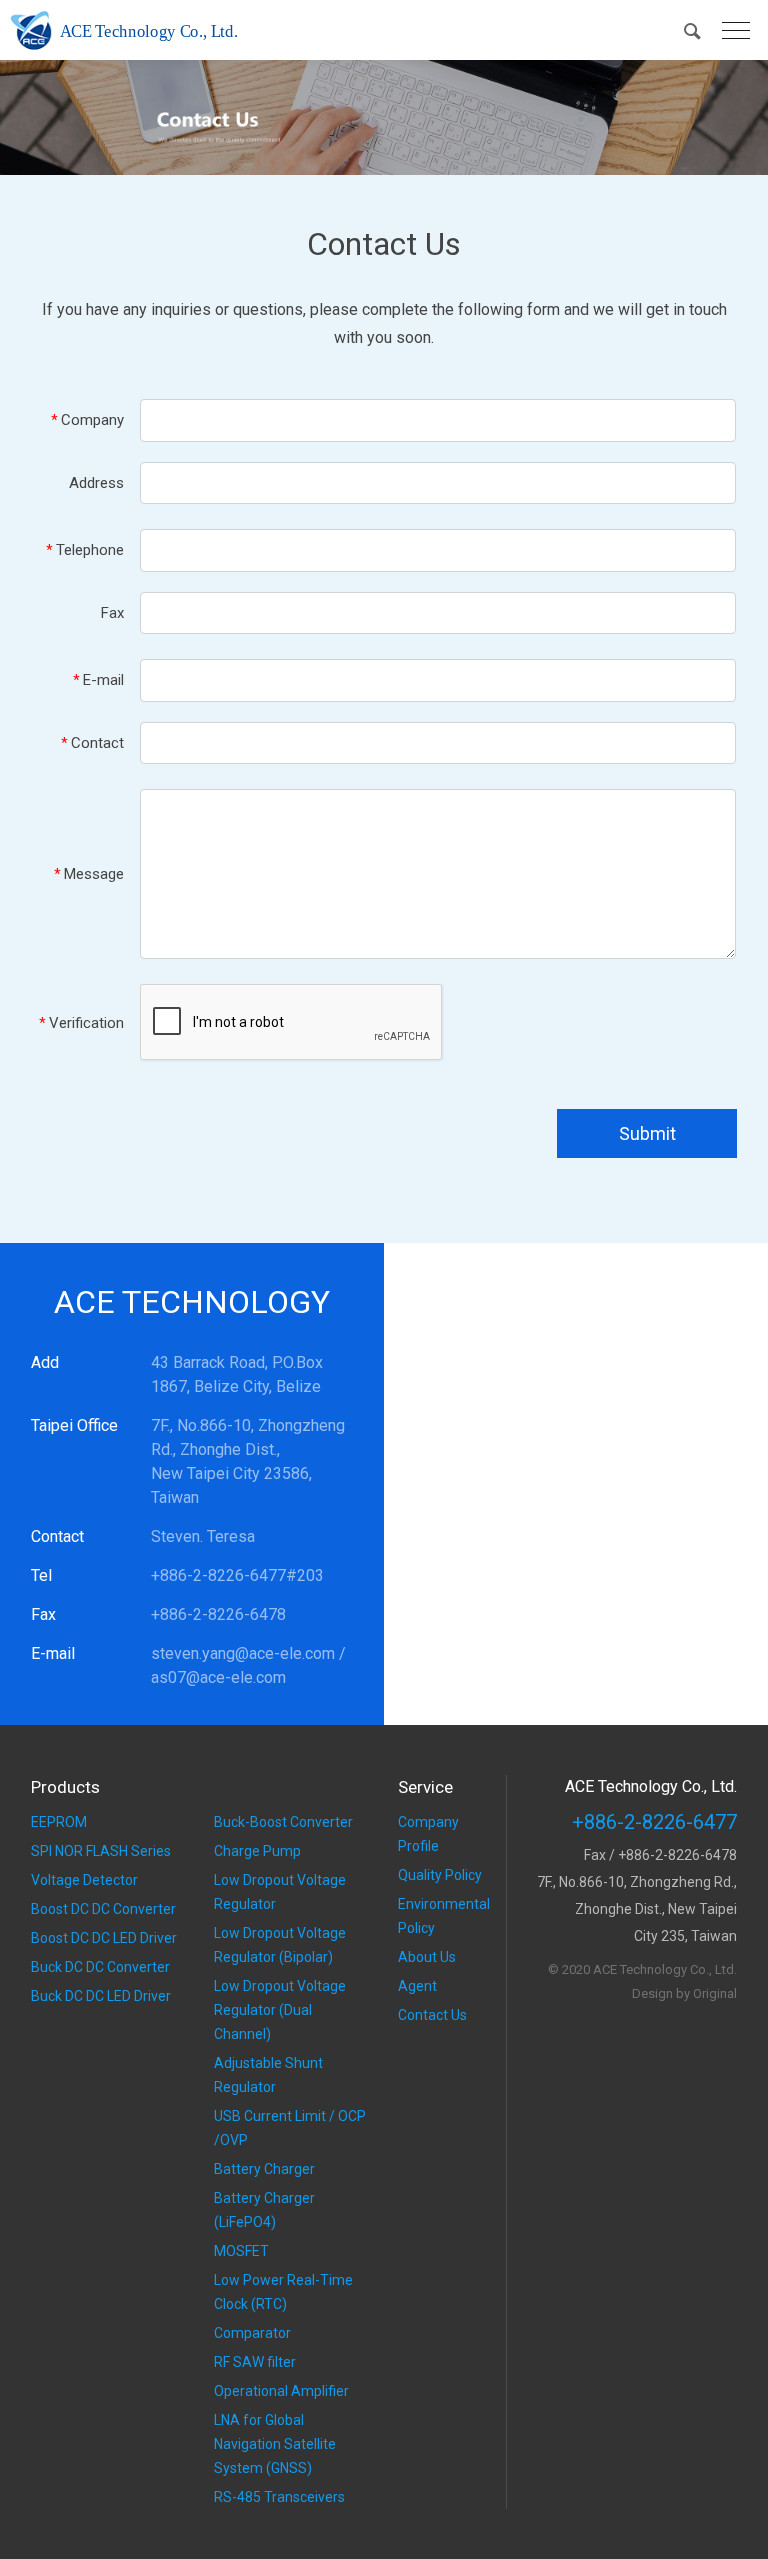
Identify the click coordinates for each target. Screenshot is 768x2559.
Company (87, 420)
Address (96, 483)
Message (89, 874)
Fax (112, 613)
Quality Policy (440, 1875)
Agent (417, 1986)
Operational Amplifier (281, 2391)
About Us (427, 1957)
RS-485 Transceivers (279, 2497)
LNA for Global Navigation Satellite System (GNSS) (275, 2444)
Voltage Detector (84, 1880)
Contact (92, 743)
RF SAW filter (255, 2362)
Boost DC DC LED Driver (104, 1938)
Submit (647, 1133)
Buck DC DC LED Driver (101, 1996)
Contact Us (432, 2015)
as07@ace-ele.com (218, 1677)
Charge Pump (257, 1851)
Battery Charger (264, 2169)
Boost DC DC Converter (103, 1909)
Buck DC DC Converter (100, 1967)
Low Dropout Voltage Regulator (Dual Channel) (280, 2010)
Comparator (252, 2333)
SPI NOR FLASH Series (101, 1851)
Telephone (85, 550)
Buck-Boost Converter (283, 1822)
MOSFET (241, 2251)
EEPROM (59, 1822)
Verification (81, 1023)
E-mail (98, 680)
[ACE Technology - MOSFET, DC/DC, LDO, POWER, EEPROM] (128, 30)
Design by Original (684, 1993)
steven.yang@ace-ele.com (243, 1653)
